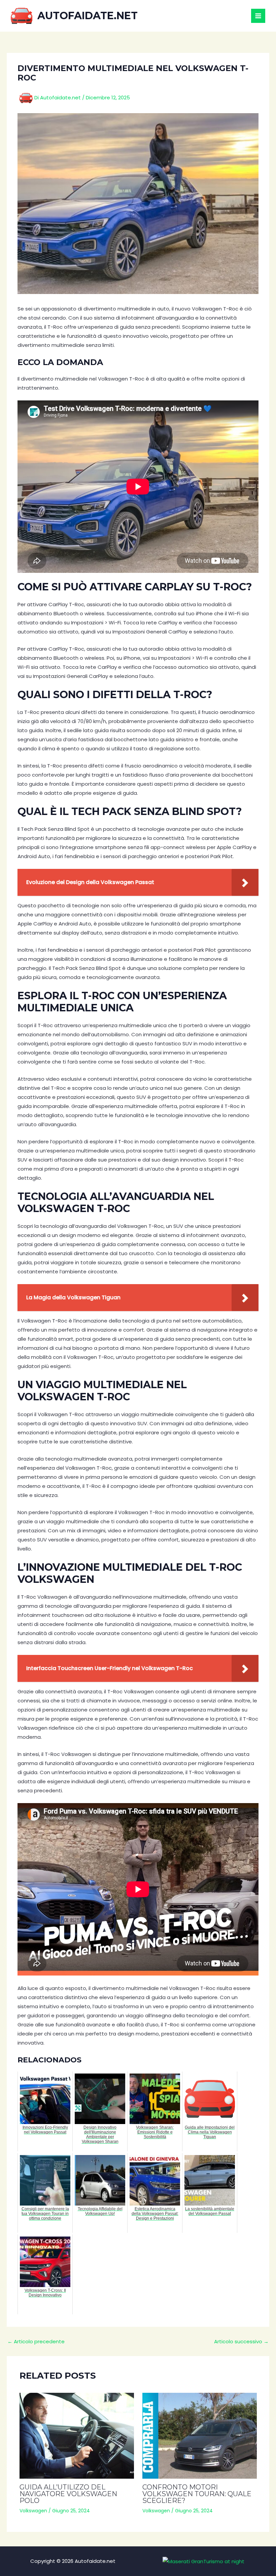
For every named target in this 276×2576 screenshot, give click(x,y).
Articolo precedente (36, 2341)
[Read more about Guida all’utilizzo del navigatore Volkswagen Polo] (77, 2436)
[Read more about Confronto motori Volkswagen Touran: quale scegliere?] (200, 2436)
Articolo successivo (241, 2341)
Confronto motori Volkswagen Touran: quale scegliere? (197, 2494)
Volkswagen (33, 2511)
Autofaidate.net (88, 16)
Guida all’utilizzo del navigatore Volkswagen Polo (68, 2494)
